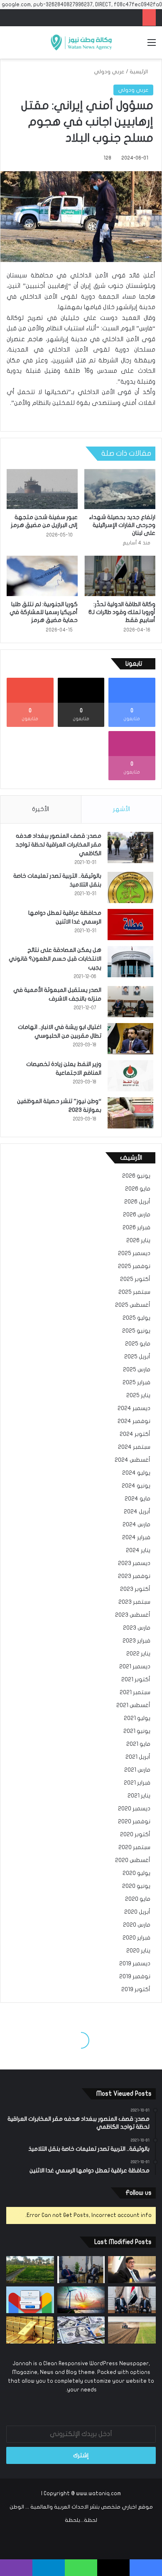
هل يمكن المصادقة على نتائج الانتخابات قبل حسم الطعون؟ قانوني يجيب (55, 959)
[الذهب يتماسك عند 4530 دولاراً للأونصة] (30, 2330)
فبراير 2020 (136, 1938)
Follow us (139, 2193)
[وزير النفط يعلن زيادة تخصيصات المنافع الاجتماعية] (130, 1076)
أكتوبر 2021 (136, 1680)
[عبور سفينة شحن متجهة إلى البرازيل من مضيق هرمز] (42, 489)
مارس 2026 (137, 1215)
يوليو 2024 (136, 1473)
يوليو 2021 (137, 1718)
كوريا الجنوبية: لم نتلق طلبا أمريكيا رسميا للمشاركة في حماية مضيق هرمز (44, 612)
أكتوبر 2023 (135, 1589)
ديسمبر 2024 (134, 1408)
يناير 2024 (138, 1550)
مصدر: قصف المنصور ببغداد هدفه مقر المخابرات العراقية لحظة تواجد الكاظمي (58, 845)
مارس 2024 (136, 1525)
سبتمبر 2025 (134, 1292)
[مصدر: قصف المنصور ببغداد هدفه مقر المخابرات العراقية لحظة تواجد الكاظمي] (130, 847)
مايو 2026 (138, 1189)
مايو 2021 (138, 1744)
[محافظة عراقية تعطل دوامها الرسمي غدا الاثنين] (130, 925)
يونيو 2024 (136, 1486)
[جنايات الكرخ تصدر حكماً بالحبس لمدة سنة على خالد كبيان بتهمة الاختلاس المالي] (132, 2270)
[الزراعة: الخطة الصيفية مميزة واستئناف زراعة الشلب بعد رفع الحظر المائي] (30, 2270)
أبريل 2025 (137, 1357)
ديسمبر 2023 (134, 1563)
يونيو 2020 (136, 1886)
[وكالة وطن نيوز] (81, 42)
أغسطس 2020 (133, 1860)
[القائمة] (152, 46)
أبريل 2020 (137, 1912)
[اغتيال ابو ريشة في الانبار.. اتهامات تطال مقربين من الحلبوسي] (130, 1039)
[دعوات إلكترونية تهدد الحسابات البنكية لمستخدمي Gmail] (30, 2300)
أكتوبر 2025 (135, 1279)
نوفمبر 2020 (134, 1822)
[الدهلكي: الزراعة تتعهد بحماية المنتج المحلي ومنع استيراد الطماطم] (132, 2330)
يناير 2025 (138, 1395)
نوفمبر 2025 (134, 1266)
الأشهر (121, 809)
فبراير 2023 (136, 1641)
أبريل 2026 (137, 1202)
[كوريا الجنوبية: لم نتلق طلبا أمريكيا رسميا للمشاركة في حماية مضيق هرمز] (42, 576)
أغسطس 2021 (133, 1705)
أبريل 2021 (138, 1757)
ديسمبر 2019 (135, 1964)
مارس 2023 (137, 1628)
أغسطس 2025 (133, 1305)
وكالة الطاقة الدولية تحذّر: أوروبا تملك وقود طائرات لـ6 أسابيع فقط (122, 612)
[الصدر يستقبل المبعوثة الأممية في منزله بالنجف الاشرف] (130, 1002)
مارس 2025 (137, 1370)
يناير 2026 (138, 1241)
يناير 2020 (138, 1951)
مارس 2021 (137, 1770)
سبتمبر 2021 (135, 1692)
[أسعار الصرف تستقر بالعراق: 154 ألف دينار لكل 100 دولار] (81, 2330)
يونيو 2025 (136, 1331)
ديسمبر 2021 (135, 1667)
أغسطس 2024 (133, 1460)
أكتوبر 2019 (136, 1989)
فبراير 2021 (137, 1783)
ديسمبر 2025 (134, 1253)
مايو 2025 (138, 1344)
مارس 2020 (137, 1925)
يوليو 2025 (136, 1318)
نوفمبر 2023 (134, 1576)
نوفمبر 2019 (135, 1977)
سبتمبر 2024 (134, 1447)
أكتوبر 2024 (135, 1434)
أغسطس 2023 (133, 1615)
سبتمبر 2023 (134, 1602)
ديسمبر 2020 (134, 1809)
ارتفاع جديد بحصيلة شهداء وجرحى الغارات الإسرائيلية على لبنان (122, 525)
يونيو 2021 (137, 1731)
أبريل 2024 (137, 1512)
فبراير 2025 (136, 1383)
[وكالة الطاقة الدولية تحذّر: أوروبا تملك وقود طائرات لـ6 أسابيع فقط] (120, 576)
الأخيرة (40, 809)
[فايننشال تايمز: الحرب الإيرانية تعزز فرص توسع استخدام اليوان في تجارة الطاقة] (81, 2300)
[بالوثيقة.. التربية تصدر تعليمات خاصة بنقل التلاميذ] (130, 887)
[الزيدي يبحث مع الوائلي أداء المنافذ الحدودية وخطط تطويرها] (81, 2270)
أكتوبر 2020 (135, 1835)
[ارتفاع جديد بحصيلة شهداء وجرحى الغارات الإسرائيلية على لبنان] (120, 489)
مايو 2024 (137, 1499)
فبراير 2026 (136, 1228)
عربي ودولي (109, 72)
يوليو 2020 (136, 1873)
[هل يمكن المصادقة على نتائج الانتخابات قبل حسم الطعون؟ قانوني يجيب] (130, 962)
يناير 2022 (138, 1654)
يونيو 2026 (136, 1176)
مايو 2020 (138, 1899)
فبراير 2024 (136, 1538)
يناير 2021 (139, 1796)
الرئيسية (139, 72)
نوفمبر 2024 (134, 1421)
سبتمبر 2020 (134, 1847)
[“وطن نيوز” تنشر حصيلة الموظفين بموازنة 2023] (130, 1113)
